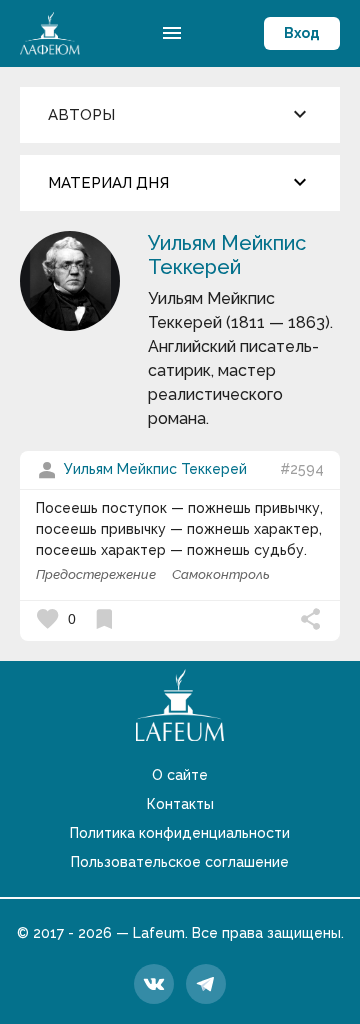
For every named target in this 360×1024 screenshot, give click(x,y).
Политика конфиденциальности (180, 833)
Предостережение (96, 574)
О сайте (180, 775)
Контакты (180, 804)
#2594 (302, 469)
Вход (302, 33)
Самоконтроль (221, 574)
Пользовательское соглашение (180, 862)
